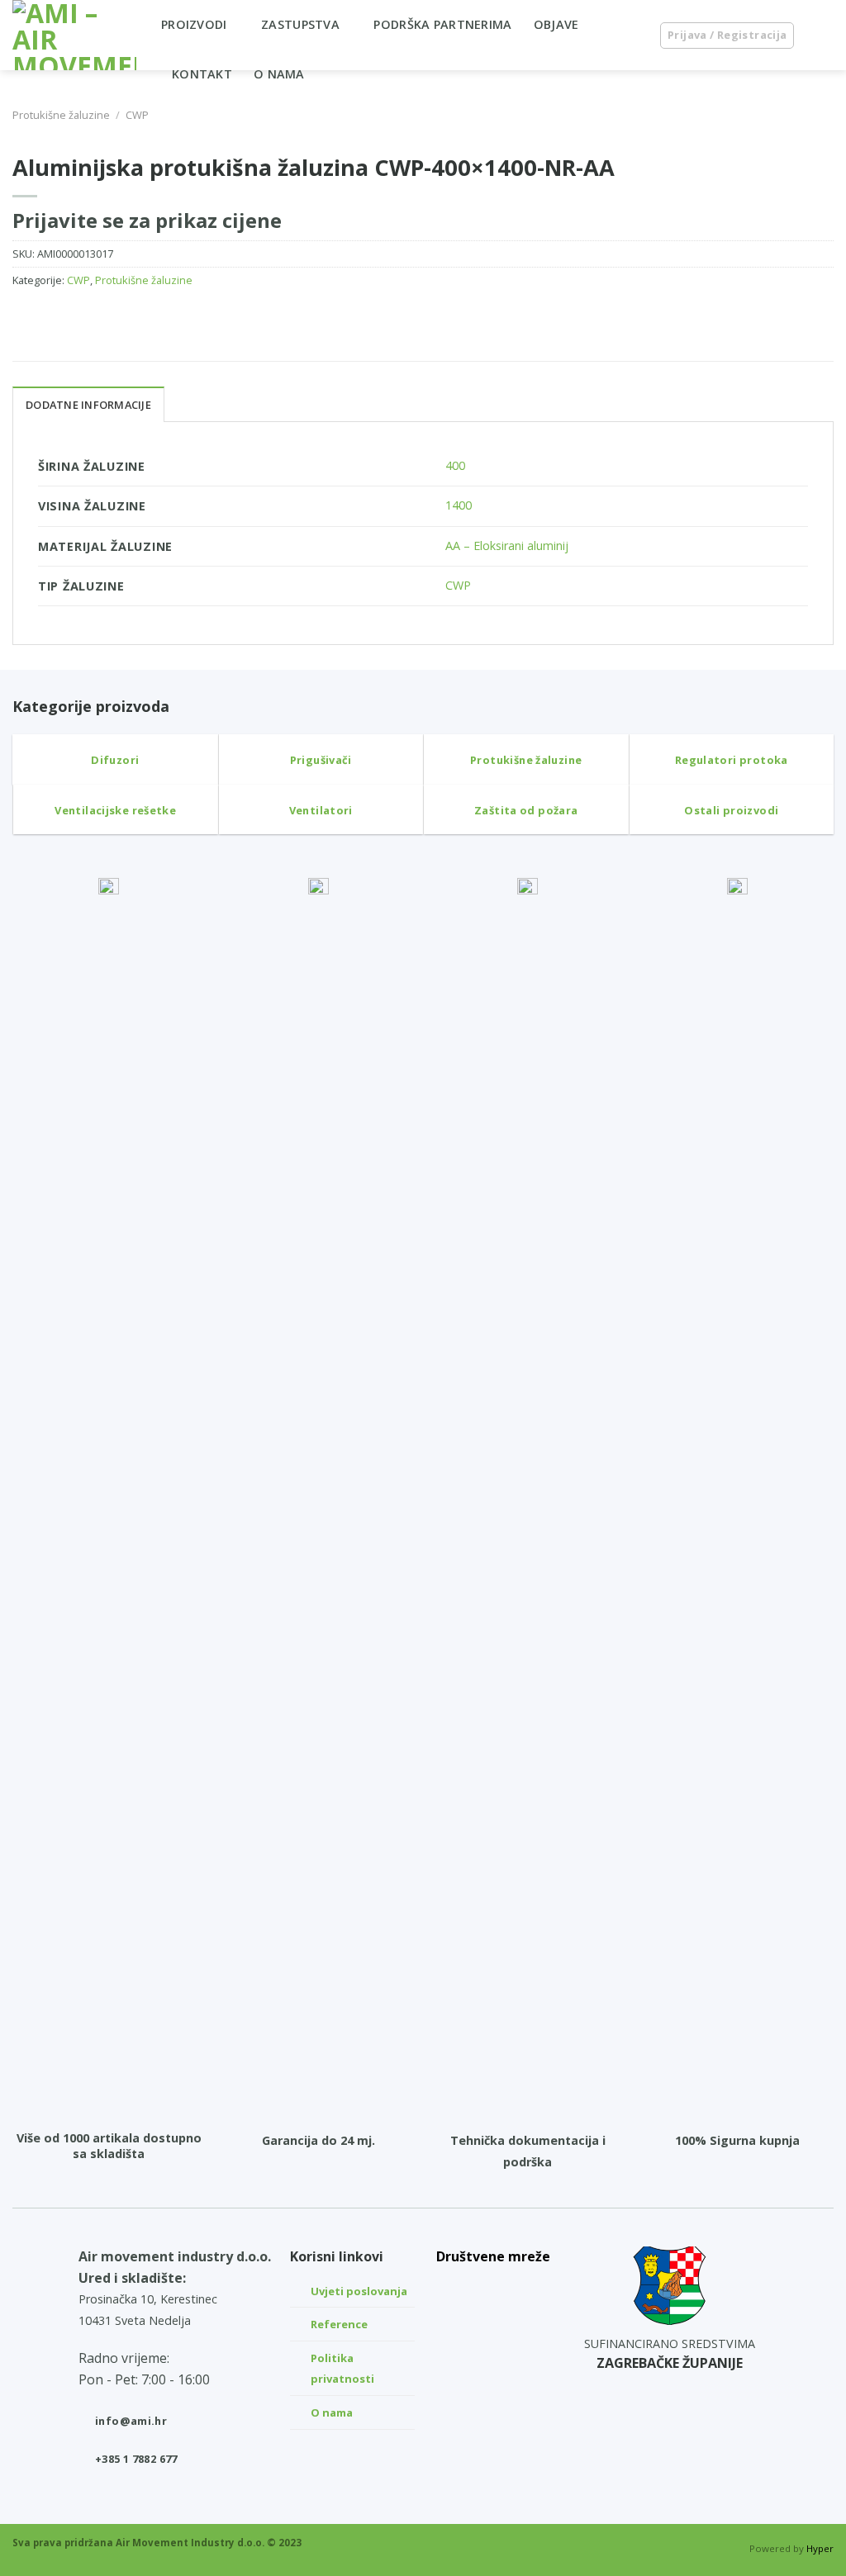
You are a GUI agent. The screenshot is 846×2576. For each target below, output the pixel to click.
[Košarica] (825, 36)
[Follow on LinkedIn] (494, 2287)
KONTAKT (202, 74)
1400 (459, 505)
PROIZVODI (194, 24)
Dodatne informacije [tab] (88, 405)
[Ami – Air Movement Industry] (74, 35)
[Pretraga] (630, 35)
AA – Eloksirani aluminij (507, 546)
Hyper (820, 2548)
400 (455, 465)
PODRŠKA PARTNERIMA (442, 24)
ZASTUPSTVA (300, 24)
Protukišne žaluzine (61, 115)
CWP (137, 115)
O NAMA (279, 74)
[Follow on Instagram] (494, 2326)
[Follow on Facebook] (494, 2365)
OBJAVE (556, 24)
